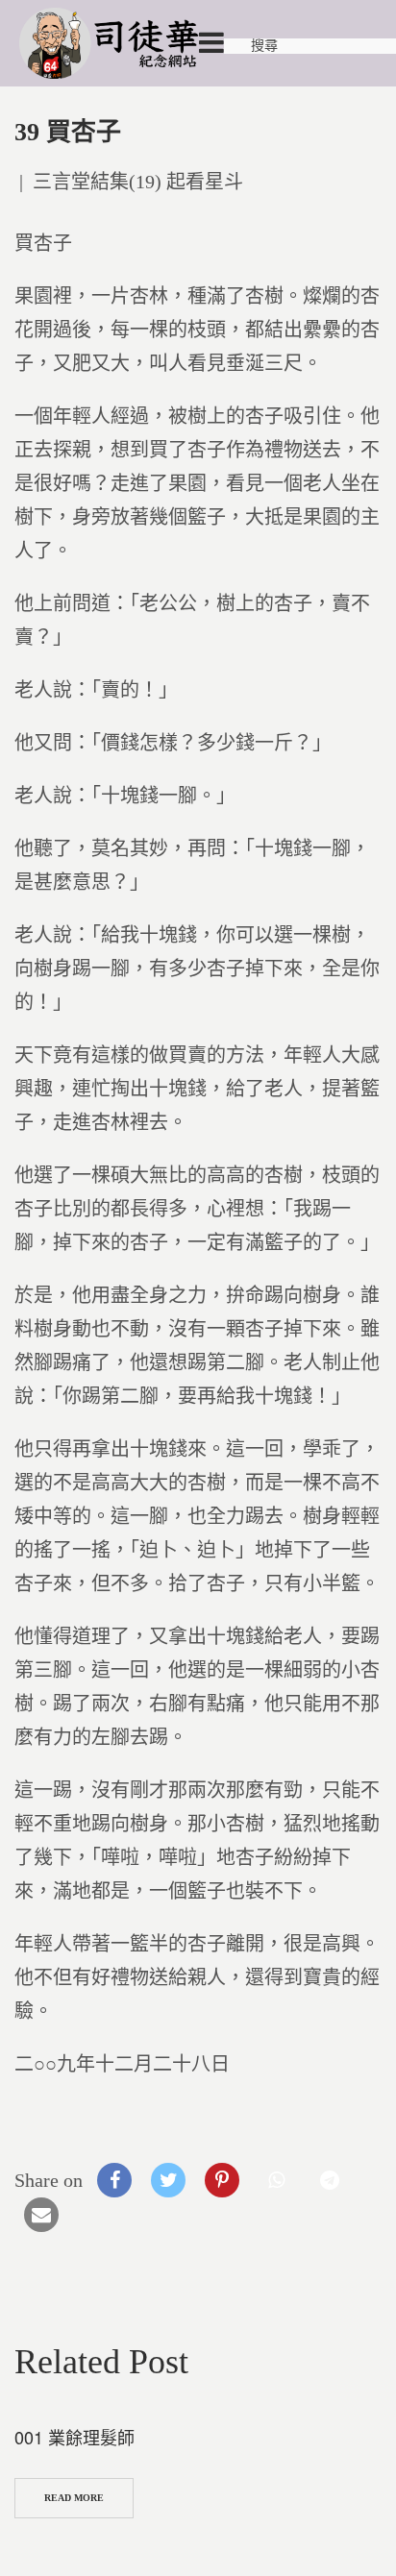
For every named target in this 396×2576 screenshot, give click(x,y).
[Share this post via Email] (41, 2215)
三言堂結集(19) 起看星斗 (138, 182)
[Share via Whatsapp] (276, 2180)
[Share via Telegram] (330, 2180)
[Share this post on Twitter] (168, 2180)
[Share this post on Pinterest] (222, 2180)
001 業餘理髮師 (74, 2437)
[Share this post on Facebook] (114, 2180)
